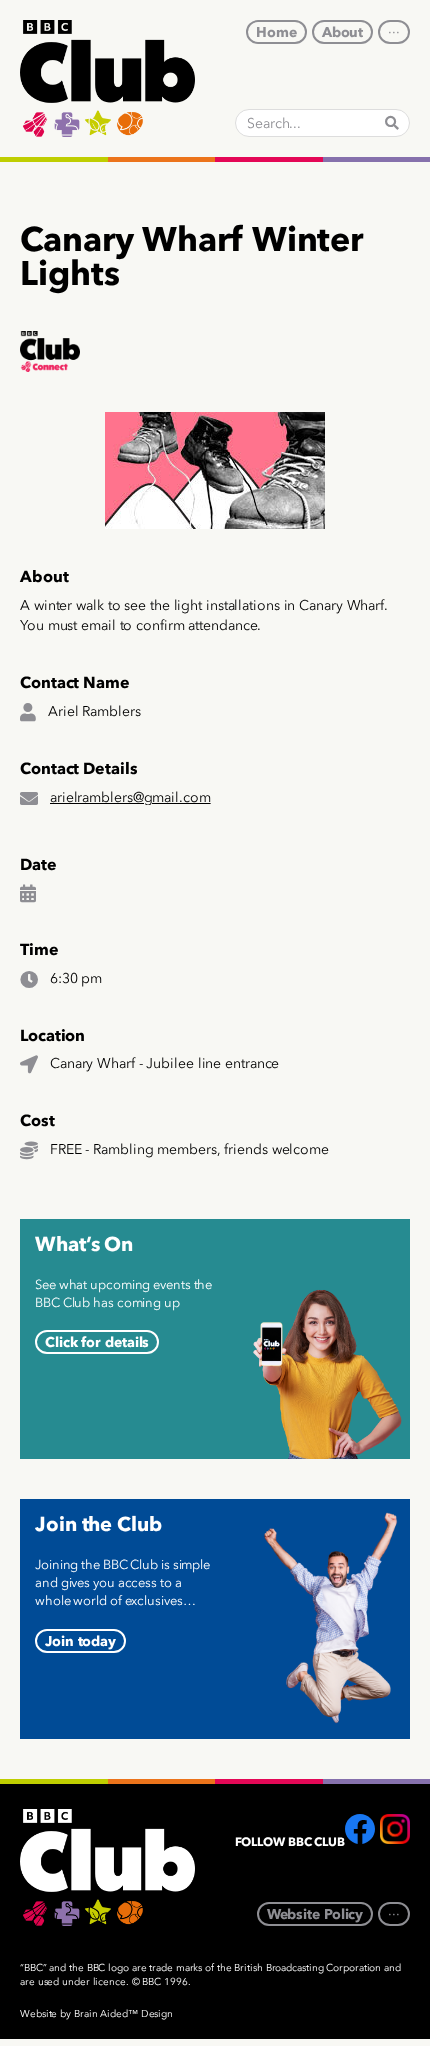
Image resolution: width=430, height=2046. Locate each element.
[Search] (392, 123)
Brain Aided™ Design (123, 2014)
